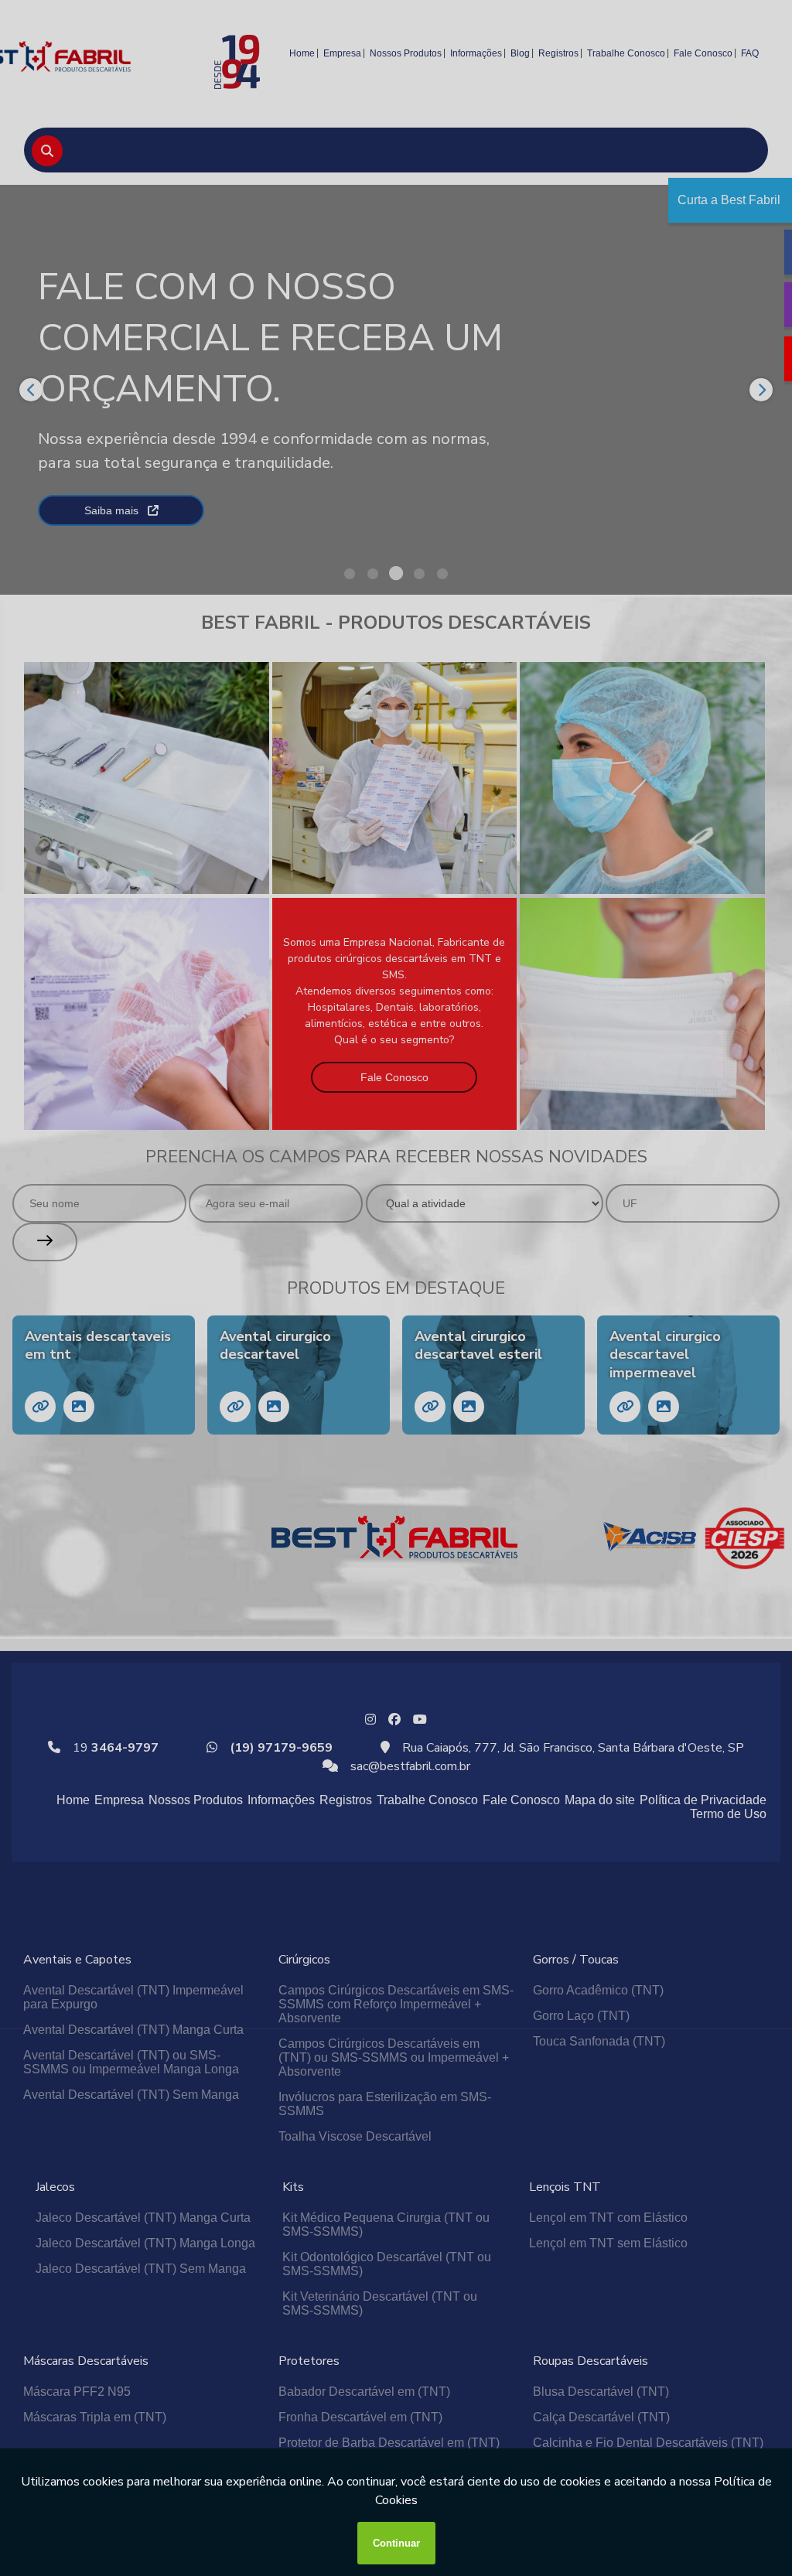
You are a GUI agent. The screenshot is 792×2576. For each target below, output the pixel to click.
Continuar (396, 2543)
